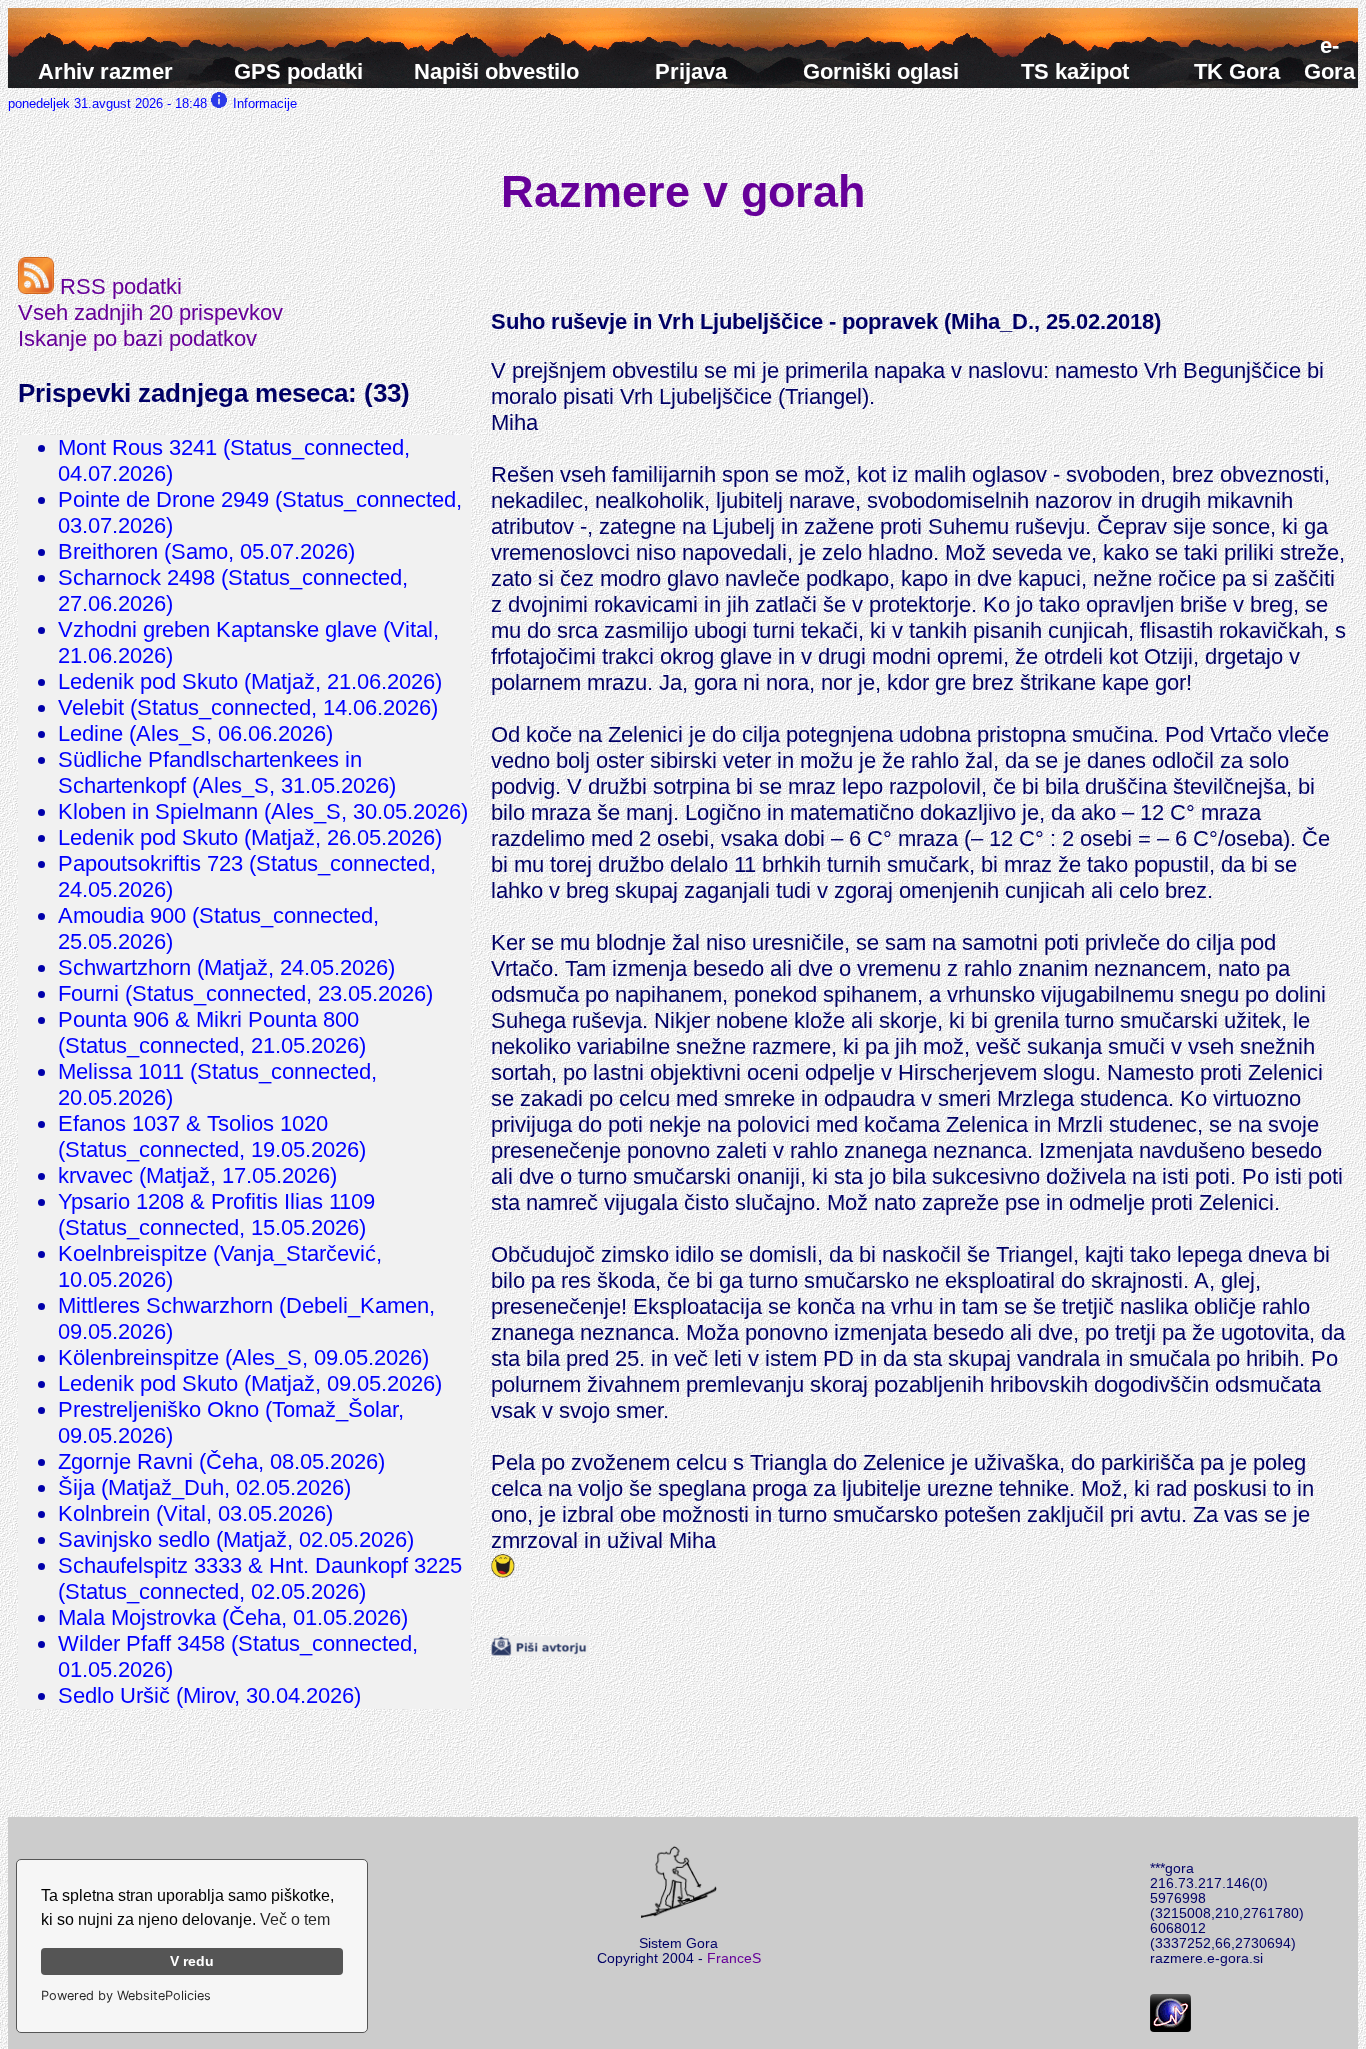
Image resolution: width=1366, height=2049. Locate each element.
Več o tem (295, 1919)
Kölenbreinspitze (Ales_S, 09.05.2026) (243, 1357)
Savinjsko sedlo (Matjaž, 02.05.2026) (236, 1539)
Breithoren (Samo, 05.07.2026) (206, 551)
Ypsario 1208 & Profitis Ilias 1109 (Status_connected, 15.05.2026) (216, 1214)
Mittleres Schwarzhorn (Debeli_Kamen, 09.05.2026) (246, 1318)
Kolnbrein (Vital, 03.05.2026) (195, 1513)
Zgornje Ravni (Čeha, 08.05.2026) (221, 1461)
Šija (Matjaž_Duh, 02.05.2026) (204, 1487)
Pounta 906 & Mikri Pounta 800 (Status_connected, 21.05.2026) (212, 1032)
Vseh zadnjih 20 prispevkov (150, 312)
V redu (192, 1961)
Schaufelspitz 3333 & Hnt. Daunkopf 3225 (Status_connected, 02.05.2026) (260, 1578)
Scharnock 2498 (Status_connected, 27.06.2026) (233, 590)
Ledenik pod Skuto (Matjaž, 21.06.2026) (250, 681)
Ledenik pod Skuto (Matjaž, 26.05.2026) (250, 837)
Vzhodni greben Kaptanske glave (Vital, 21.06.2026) (248, 642)
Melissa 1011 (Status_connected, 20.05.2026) (217, 1084)
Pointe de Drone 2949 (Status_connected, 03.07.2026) (260, 512)
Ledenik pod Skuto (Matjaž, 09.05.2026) (250, 1383)
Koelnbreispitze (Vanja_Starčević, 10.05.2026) (220, 1266)
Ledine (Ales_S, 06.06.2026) (195, 733)
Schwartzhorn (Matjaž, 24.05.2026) (226, 967)
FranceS (734, 1958)
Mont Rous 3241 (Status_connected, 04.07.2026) (234, 460)
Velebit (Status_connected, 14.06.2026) (248, 707)
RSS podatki (118, 286)
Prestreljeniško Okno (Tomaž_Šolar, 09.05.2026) (231, 1422)
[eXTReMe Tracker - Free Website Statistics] (1170, 2027)
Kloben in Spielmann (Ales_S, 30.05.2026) (263, 811)
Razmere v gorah (683, 191)
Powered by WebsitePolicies (126, 1995)
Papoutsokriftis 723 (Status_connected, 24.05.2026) (247, 876)
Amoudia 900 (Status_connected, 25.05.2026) (218, 928)
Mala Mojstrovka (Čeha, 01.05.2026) (233, 1617)
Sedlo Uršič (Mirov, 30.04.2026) (209, 1695)
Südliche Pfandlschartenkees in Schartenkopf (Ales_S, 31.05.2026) (227, 772)
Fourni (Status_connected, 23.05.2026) (245, 993)
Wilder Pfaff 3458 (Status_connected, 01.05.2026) (238, 1656)
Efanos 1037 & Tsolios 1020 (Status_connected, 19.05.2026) (212, 1136)
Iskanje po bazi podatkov (137, 338)
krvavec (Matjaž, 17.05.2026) (197, 1175)
